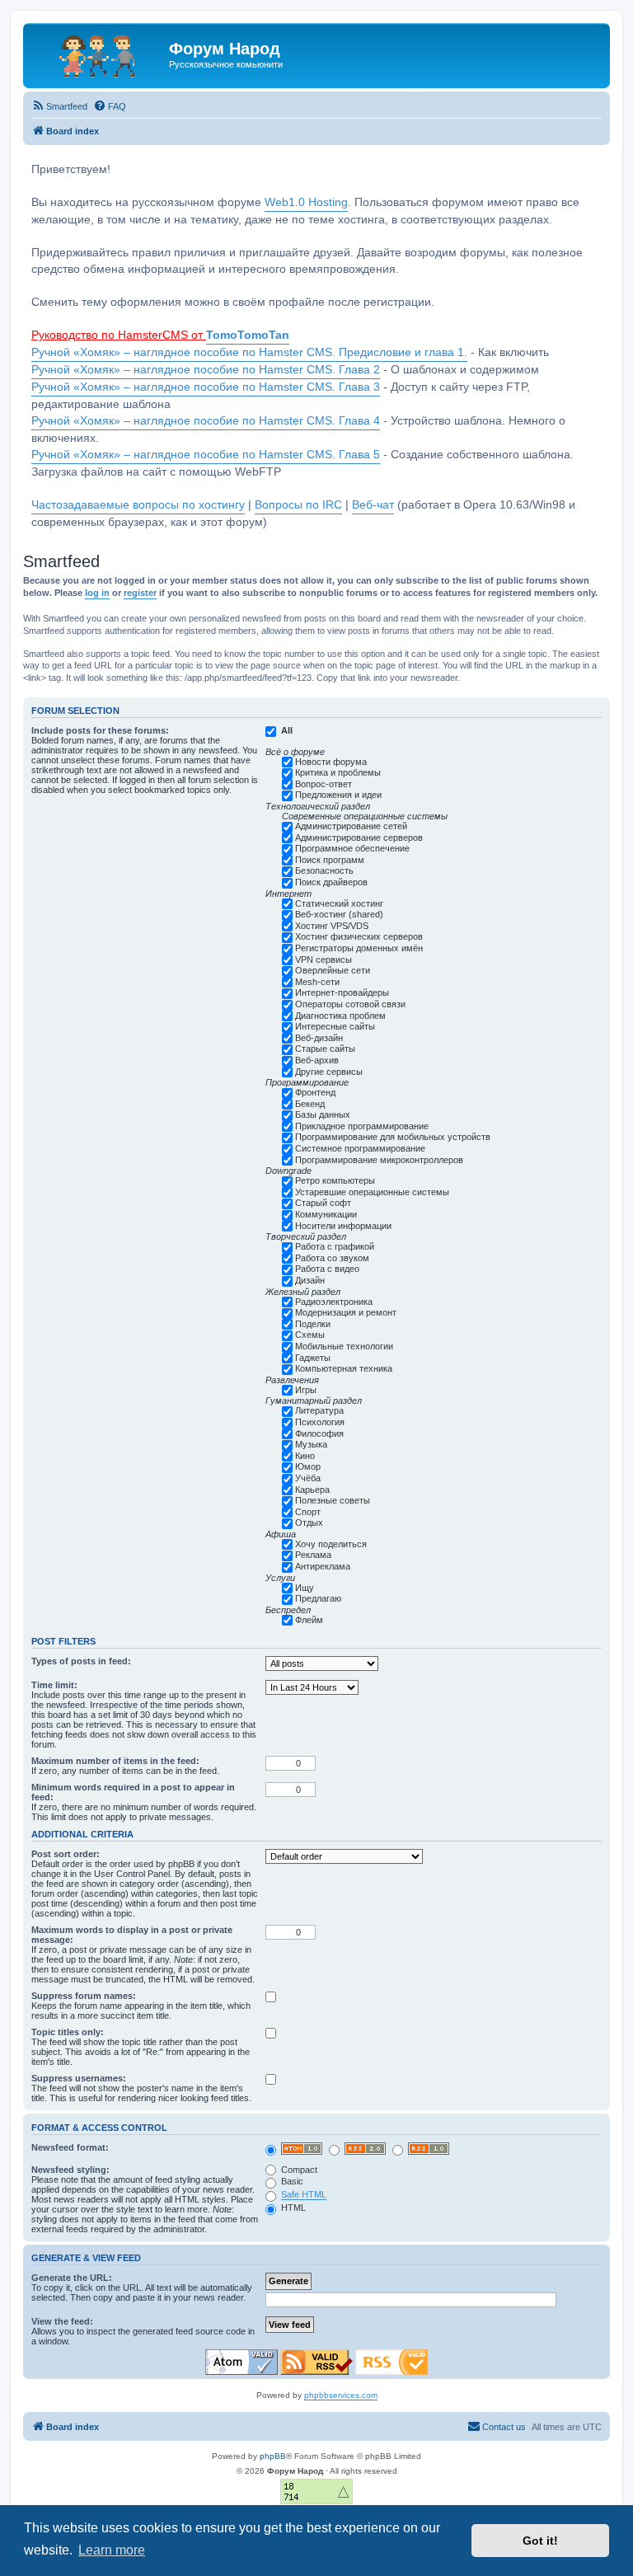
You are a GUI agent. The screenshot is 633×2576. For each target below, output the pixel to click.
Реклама (313, 1555)
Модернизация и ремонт (346, 1312)
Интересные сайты (335, 1026)
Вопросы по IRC (298, 505)
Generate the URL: (72, 2278)
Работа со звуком (332, 1258)
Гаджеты (313, 1358)
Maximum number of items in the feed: (115, 1761)
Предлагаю (318, 1598)
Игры (306, 1390)
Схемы (310, 1335)
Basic (291, 2181)
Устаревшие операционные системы (372, 1192)
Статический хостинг (339, 903)
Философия (319, 1433)
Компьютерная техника (344, 1368)
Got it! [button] (540, 2541)
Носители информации (343, 1226)
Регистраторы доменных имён (359, 948)
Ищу (305, 1588)
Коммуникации (326, 1214)
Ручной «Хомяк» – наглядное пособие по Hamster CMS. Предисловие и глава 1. (249, 352)
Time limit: (54, 1685)
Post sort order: (66, 1854)
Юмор (308, 1466)
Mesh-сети (317, 982)
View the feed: (62, 2321)
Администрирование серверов (359, 838)
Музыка (311, 1444)
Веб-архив (317, 1060)
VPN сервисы (324, 960)
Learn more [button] (112, 2550)
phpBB (273, 2456)
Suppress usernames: (79, 2078)
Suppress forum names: (84, 1996)
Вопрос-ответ (324, 784)
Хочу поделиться (331, 1544)
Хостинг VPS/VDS (332, 926)
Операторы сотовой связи (350, 1004)
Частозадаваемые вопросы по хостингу (138, 505)
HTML (292, 2208)
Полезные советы (333, 1500)
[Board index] (98, 54)
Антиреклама (323, 1566)
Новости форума (331, 762)
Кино (305, 1456)
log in (97, 593)
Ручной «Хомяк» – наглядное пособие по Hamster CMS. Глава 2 (206, 370)
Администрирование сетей (351, 826)
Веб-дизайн (319, 1038)
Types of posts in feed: (81, 1661)
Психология (320, 1422)
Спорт (308, 1512)
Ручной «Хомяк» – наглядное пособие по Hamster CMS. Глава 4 (206, 421)
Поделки (313, 1324)
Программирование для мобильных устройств (393, 1137)
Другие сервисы (329, 1072)
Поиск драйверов (331, 882)
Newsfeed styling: (70, 2170)
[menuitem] (59, 106)
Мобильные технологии (344, 1346)
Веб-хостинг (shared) (339, 914)
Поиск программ (330, 860)
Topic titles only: (68, 2032)
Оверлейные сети (333, 970)
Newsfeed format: (70, 2147)
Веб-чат (373, 505)
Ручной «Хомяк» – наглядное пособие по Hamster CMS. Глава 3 (206, 387)
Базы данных (323, 1114)
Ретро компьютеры (335, 1180)
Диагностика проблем (340, 1016)
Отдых (309, 1523)
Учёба (308, 1478)
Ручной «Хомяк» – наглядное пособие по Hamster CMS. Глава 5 (206, 455)
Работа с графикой (335, 1246)
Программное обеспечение (352, 848)
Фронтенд (315, 1092)
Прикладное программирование (362, 1126)
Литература (319, 1410)
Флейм (309, 1620)
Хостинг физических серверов (359, 936)
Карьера (312, 1490)
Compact (298, 2170)
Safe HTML (304, 2194)
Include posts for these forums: (100, 730)
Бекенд (310, 1104)
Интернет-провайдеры (342, 992)
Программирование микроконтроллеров (379, 1160)
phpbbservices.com (341, 2395)
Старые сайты (325, 1049)
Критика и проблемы (338, 772)
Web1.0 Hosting (306, 202)
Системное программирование (360, 1148)
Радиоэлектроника (334, 1302)
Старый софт (323, 1203)
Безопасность (324, 870)
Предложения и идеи (338, 795)
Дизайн (310, 1280)
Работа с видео (327, 1269)
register (140, 593)
